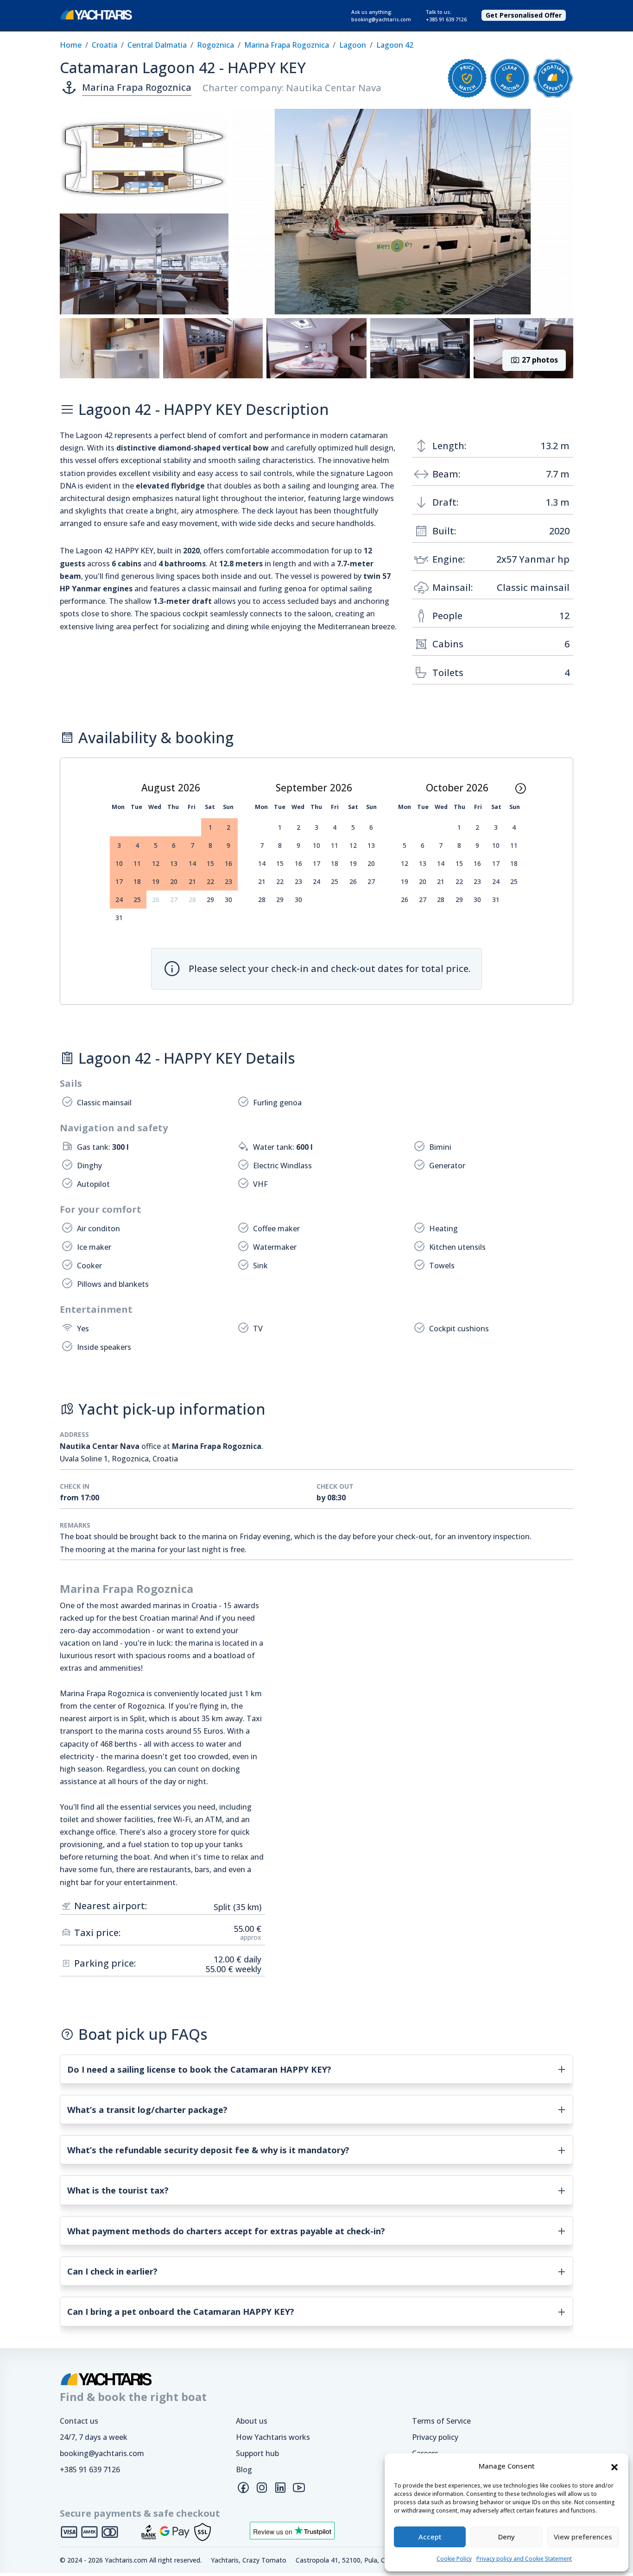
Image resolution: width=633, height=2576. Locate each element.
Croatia (104, 45)
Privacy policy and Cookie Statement (524, 2559)
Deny (506, 2537)
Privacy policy (435, 2437)
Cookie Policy (454, 2559)
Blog (244, 2469)
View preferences (583, 2537)
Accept (430, 2537)
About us (252, 2421)
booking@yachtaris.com (102, 2453)
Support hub (257, 2453)
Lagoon (353, 45)
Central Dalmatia (157, 45)
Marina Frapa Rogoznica (287, 45)
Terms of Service (441, 2421)
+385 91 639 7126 (90, 2469)
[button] (614, 2466)
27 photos (539, 360)
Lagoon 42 (395, 45)
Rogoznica (215, 45)
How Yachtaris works (273, 2437)
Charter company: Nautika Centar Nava (292, 88)
